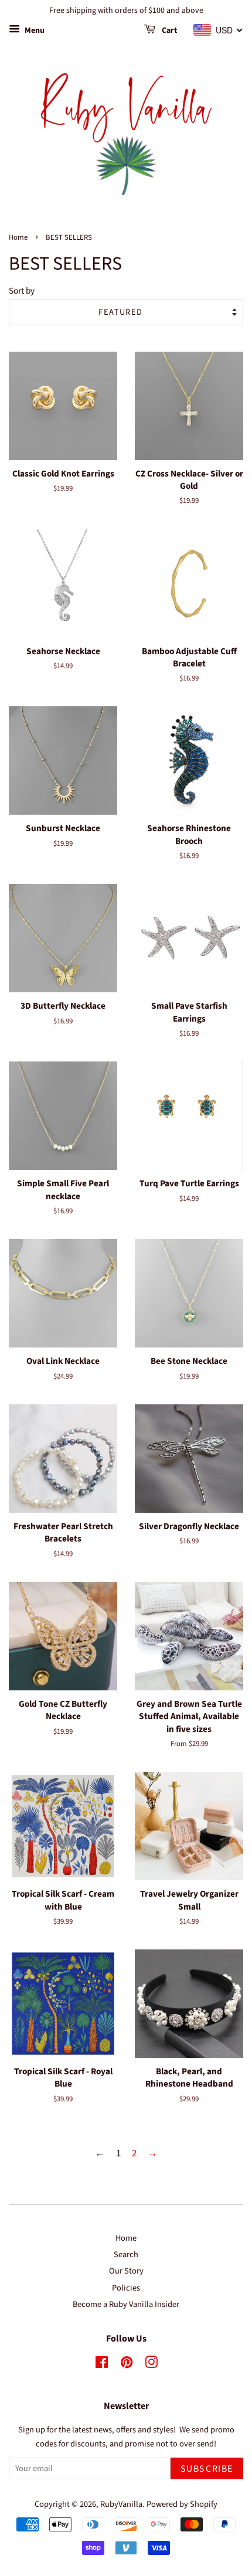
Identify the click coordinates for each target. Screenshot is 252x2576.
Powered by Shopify (182, 2504)
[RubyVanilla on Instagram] (151, 2365)
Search (126, 2255)
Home (18, 237)
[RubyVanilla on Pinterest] (127, 2365)
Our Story (126, 2271)
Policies (126, 2288)
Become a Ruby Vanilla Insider (126, 2304)
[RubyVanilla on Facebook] (102, 2365)
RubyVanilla (121, 2504)
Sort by (22, 291)
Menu (34, 30)
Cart (168, 30)
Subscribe (207, 2469)
